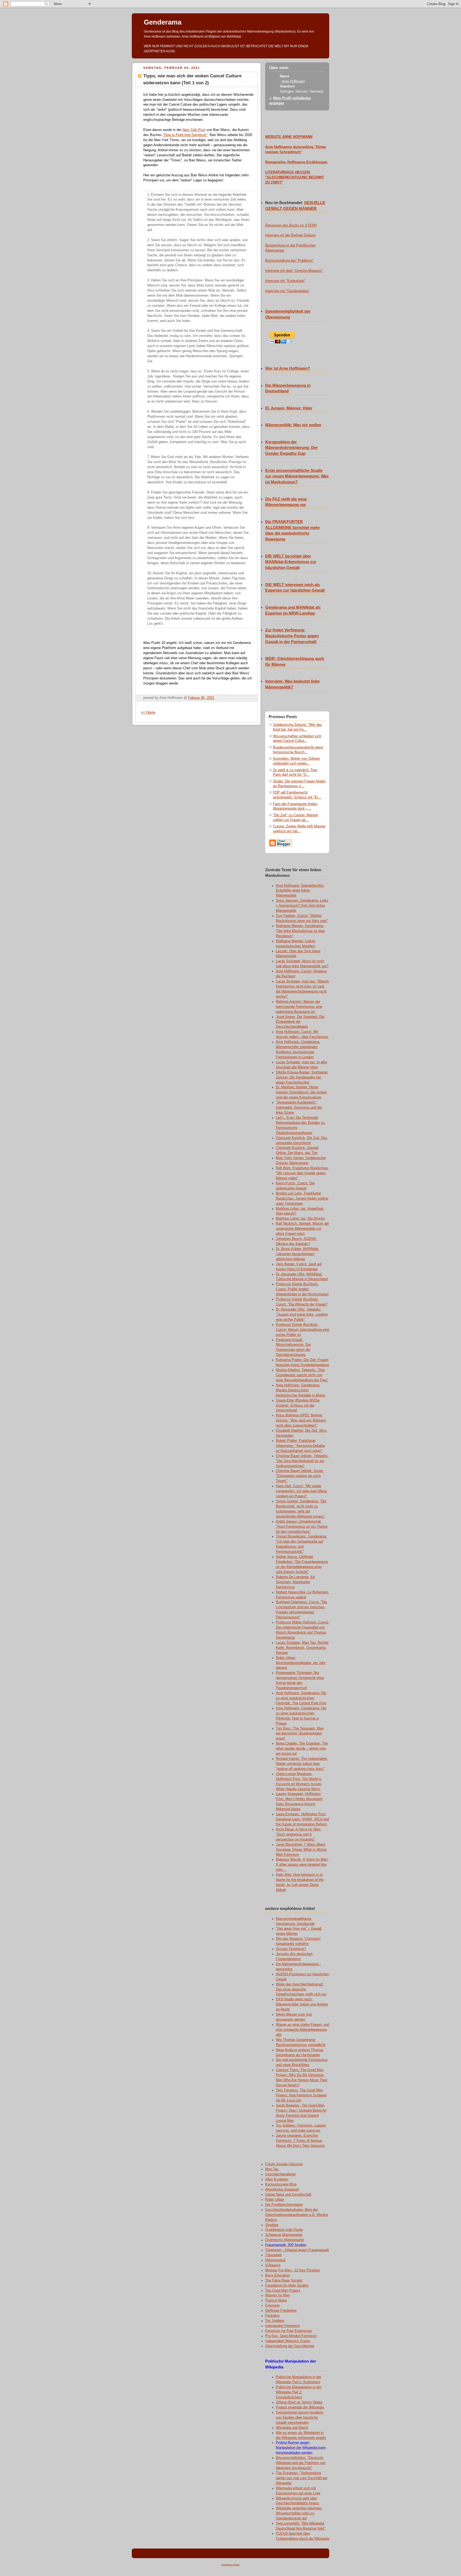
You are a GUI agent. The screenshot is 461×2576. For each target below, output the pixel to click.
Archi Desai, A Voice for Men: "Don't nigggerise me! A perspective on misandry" (299, 1834)
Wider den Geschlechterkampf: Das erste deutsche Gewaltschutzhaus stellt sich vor (301, 1989)
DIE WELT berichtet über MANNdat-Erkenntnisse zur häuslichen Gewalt (291, 562)
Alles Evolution (277, 2179)
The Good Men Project (283, 2291)
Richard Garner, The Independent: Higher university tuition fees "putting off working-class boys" (302, 1764)
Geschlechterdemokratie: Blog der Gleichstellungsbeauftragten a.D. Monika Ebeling (297, 2215)
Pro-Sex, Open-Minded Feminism (291, 2336)
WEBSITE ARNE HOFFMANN (289, 137)
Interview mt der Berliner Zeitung (290, 235)
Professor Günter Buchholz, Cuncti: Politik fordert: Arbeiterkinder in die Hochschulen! (302, 1289)
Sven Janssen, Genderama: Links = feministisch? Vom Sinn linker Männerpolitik (302, 906)
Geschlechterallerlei (280, 2174)
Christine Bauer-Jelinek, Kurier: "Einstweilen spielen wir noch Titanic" (300, 1476)
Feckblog (272, 2316)
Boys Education (277, 2275)
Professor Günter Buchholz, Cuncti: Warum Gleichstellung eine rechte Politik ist (303, 1330)
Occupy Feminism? (291, 1949)
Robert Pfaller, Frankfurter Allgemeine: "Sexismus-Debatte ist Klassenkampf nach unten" (300, 1446)
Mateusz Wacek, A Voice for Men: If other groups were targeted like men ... (302, 1865)
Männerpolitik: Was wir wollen (293, 425)
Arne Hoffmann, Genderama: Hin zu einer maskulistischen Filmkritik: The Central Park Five (301, 1698)
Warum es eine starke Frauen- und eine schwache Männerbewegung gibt (303, 2030)
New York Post (194, 130)
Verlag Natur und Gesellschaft (288, 2195)
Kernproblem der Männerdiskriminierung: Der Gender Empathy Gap (291, 448)
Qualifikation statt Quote (284, 2230)
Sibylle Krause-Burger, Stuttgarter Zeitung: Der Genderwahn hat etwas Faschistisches (302, 1077)
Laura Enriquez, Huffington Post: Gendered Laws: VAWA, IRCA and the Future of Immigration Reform (302, 1819)
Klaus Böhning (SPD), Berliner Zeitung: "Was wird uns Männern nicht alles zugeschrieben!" (301, 1420)
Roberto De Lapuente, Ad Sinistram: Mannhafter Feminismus (295, 1582)
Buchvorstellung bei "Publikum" (289, 261)
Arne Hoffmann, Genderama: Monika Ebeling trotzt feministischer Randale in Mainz (301, 1390)
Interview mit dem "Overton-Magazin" (294, 271)
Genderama (163, 22)
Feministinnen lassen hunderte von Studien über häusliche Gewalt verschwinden (299, 2418)
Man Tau (272, 2169)
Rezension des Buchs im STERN (291, 225)
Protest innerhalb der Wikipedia (300, 2407)
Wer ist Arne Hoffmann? (288, 368)
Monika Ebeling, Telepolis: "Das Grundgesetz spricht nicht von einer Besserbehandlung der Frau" (302, 1375)
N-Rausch (273, 2265)
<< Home (148, 712)
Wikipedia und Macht (292, 2428)
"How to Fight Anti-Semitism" (185, 135)
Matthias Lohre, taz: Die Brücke (300, 1219)
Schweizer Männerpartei (284, 2235)
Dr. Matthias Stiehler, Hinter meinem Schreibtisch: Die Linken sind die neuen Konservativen (301, 1092)
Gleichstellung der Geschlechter (290, 2346)
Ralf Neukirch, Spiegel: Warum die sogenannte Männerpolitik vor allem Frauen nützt (302, 1229)
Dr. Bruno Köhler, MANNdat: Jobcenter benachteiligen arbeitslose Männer (297, 1254)
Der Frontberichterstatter (284, 2205)
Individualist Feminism (283, 2326)
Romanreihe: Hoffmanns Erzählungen (296, 162)
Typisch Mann (276, 2300)
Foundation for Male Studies (287, 2286)
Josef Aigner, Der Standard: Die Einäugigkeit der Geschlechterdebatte (300, 1022)
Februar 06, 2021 (201, 698)
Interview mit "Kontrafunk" (285, 281)
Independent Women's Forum (288, 2341)
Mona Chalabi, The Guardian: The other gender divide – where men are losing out (302, 1749)
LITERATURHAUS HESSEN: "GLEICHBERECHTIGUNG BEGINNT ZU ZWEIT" (295, 177)
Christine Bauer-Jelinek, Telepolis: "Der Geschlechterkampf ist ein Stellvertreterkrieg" (302, 1461)
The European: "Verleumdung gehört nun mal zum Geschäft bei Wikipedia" (302, 2478)
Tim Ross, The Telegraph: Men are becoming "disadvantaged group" (300, 1734)
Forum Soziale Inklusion (284, 2164)
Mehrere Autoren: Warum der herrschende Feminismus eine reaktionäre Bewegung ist (299, 1007)
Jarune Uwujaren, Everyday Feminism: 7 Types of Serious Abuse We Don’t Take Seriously (300, 2141)
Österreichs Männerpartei (285, 2240)
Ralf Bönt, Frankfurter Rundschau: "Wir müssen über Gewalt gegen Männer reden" (302, 1173)
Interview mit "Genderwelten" (287, 291)
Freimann (272, 2306)
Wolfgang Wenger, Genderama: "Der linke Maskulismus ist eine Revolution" (300, 931)
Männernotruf (275, 2260)
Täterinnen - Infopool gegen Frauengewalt (297, 2250)
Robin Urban (275, 2200)
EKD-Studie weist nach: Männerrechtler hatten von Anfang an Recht (302, 2004)
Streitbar (272, 2225)
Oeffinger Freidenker (281, 2311)
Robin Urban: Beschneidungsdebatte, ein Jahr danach (301, 1663)
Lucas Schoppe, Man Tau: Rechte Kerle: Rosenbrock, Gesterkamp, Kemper (302, 1648)
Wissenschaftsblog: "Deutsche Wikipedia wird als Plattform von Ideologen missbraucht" (301, 2463)
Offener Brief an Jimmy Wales (299, 2402)
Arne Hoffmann (293, 81)
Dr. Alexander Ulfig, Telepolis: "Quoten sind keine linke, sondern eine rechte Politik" (302, 1315)
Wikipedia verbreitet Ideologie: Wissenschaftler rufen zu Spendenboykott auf (299, 2513)
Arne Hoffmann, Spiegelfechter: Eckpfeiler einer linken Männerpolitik (300, 891)
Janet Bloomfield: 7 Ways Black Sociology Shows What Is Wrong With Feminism (301, 1850)
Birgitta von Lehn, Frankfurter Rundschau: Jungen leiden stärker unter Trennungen (302, 1199)
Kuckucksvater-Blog (281, 2184)
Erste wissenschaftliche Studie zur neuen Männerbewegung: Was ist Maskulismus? (297, 476)
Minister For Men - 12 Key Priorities (293, 2270)
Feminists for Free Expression (289, 2331)
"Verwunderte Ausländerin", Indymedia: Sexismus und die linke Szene (299, 1108)
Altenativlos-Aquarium (282, 2189)
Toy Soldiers (275, 2321)
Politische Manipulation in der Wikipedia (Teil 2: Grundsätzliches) (299, 2392)
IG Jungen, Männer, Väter (289, 408)
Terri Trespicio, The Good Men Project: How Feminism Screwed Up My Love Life (301, 2095)
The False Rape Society (284, 2280)
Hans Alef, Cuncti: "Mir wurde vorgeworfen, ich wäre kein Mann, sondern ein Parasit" (302, 1491)
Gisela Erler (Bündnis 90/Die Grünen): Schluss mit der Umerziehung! (298, 1406)
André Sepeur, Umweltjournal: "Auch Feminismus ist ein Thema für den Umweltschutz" (302, 1527)
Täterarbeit (273, 2255)
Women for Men (277, 2295)
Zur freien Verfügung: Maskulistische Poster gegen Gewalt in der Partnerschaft (292, 636)
